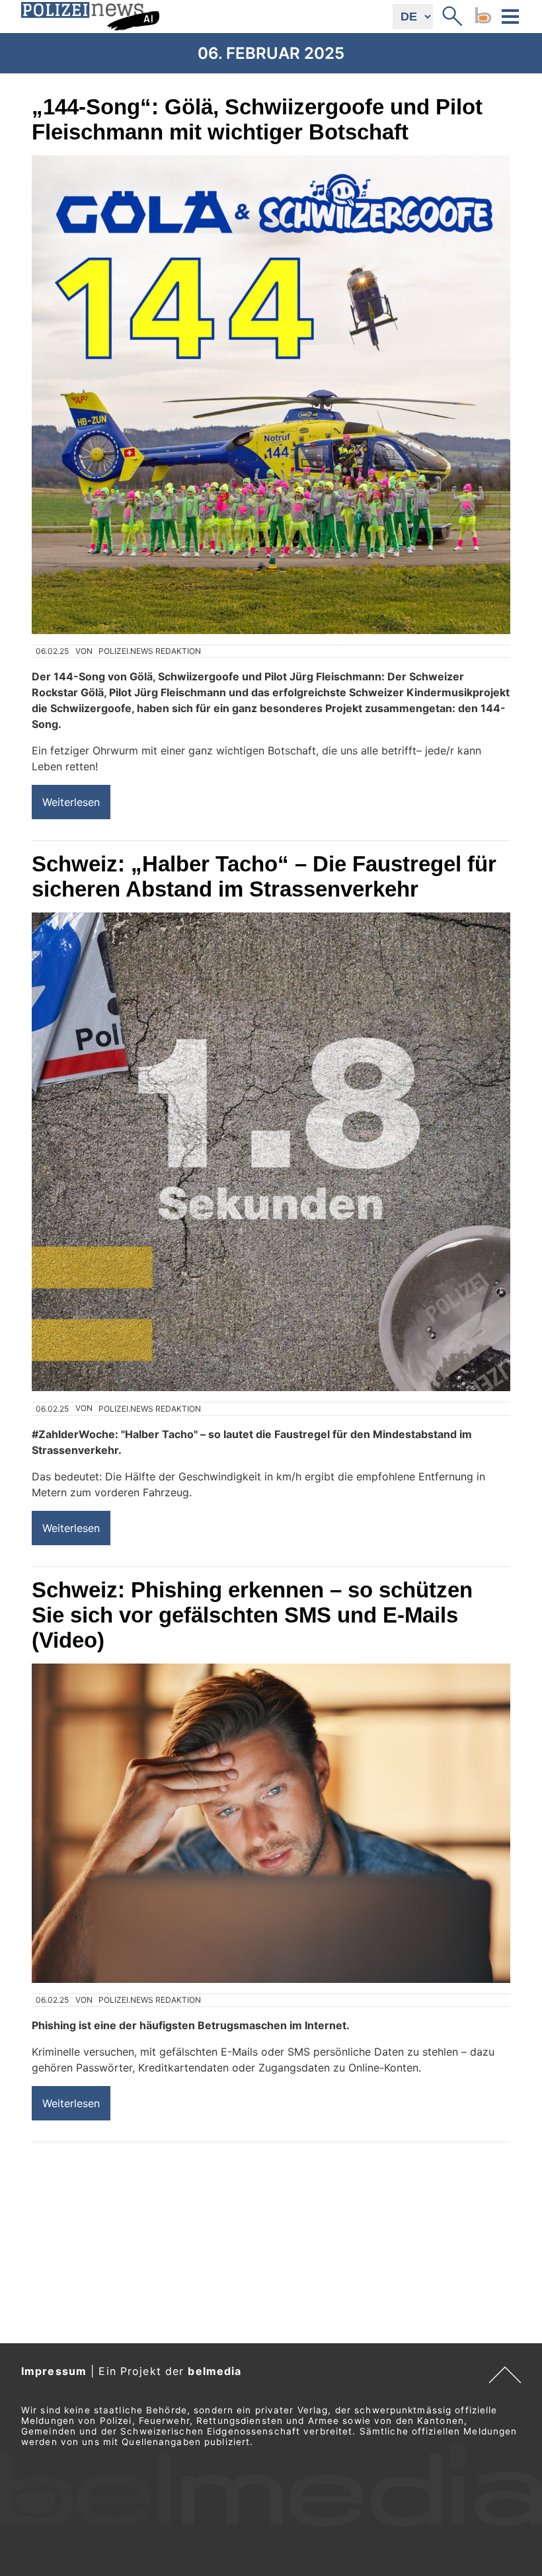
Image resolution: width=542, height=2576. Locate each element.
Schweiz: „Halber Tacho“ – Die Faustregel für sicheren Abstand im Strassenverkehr (264, 876)
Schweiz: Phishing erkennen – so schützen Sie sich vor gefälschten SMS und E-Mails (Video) (252, 1615)
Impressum (54, 2371)
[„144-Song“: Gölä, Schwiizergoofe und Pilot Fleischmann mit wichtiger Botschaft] (271, 395)
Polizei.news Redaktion (150, 651)
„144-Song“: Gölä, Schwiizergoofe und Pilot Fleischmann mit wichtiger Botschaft (257, 119)
